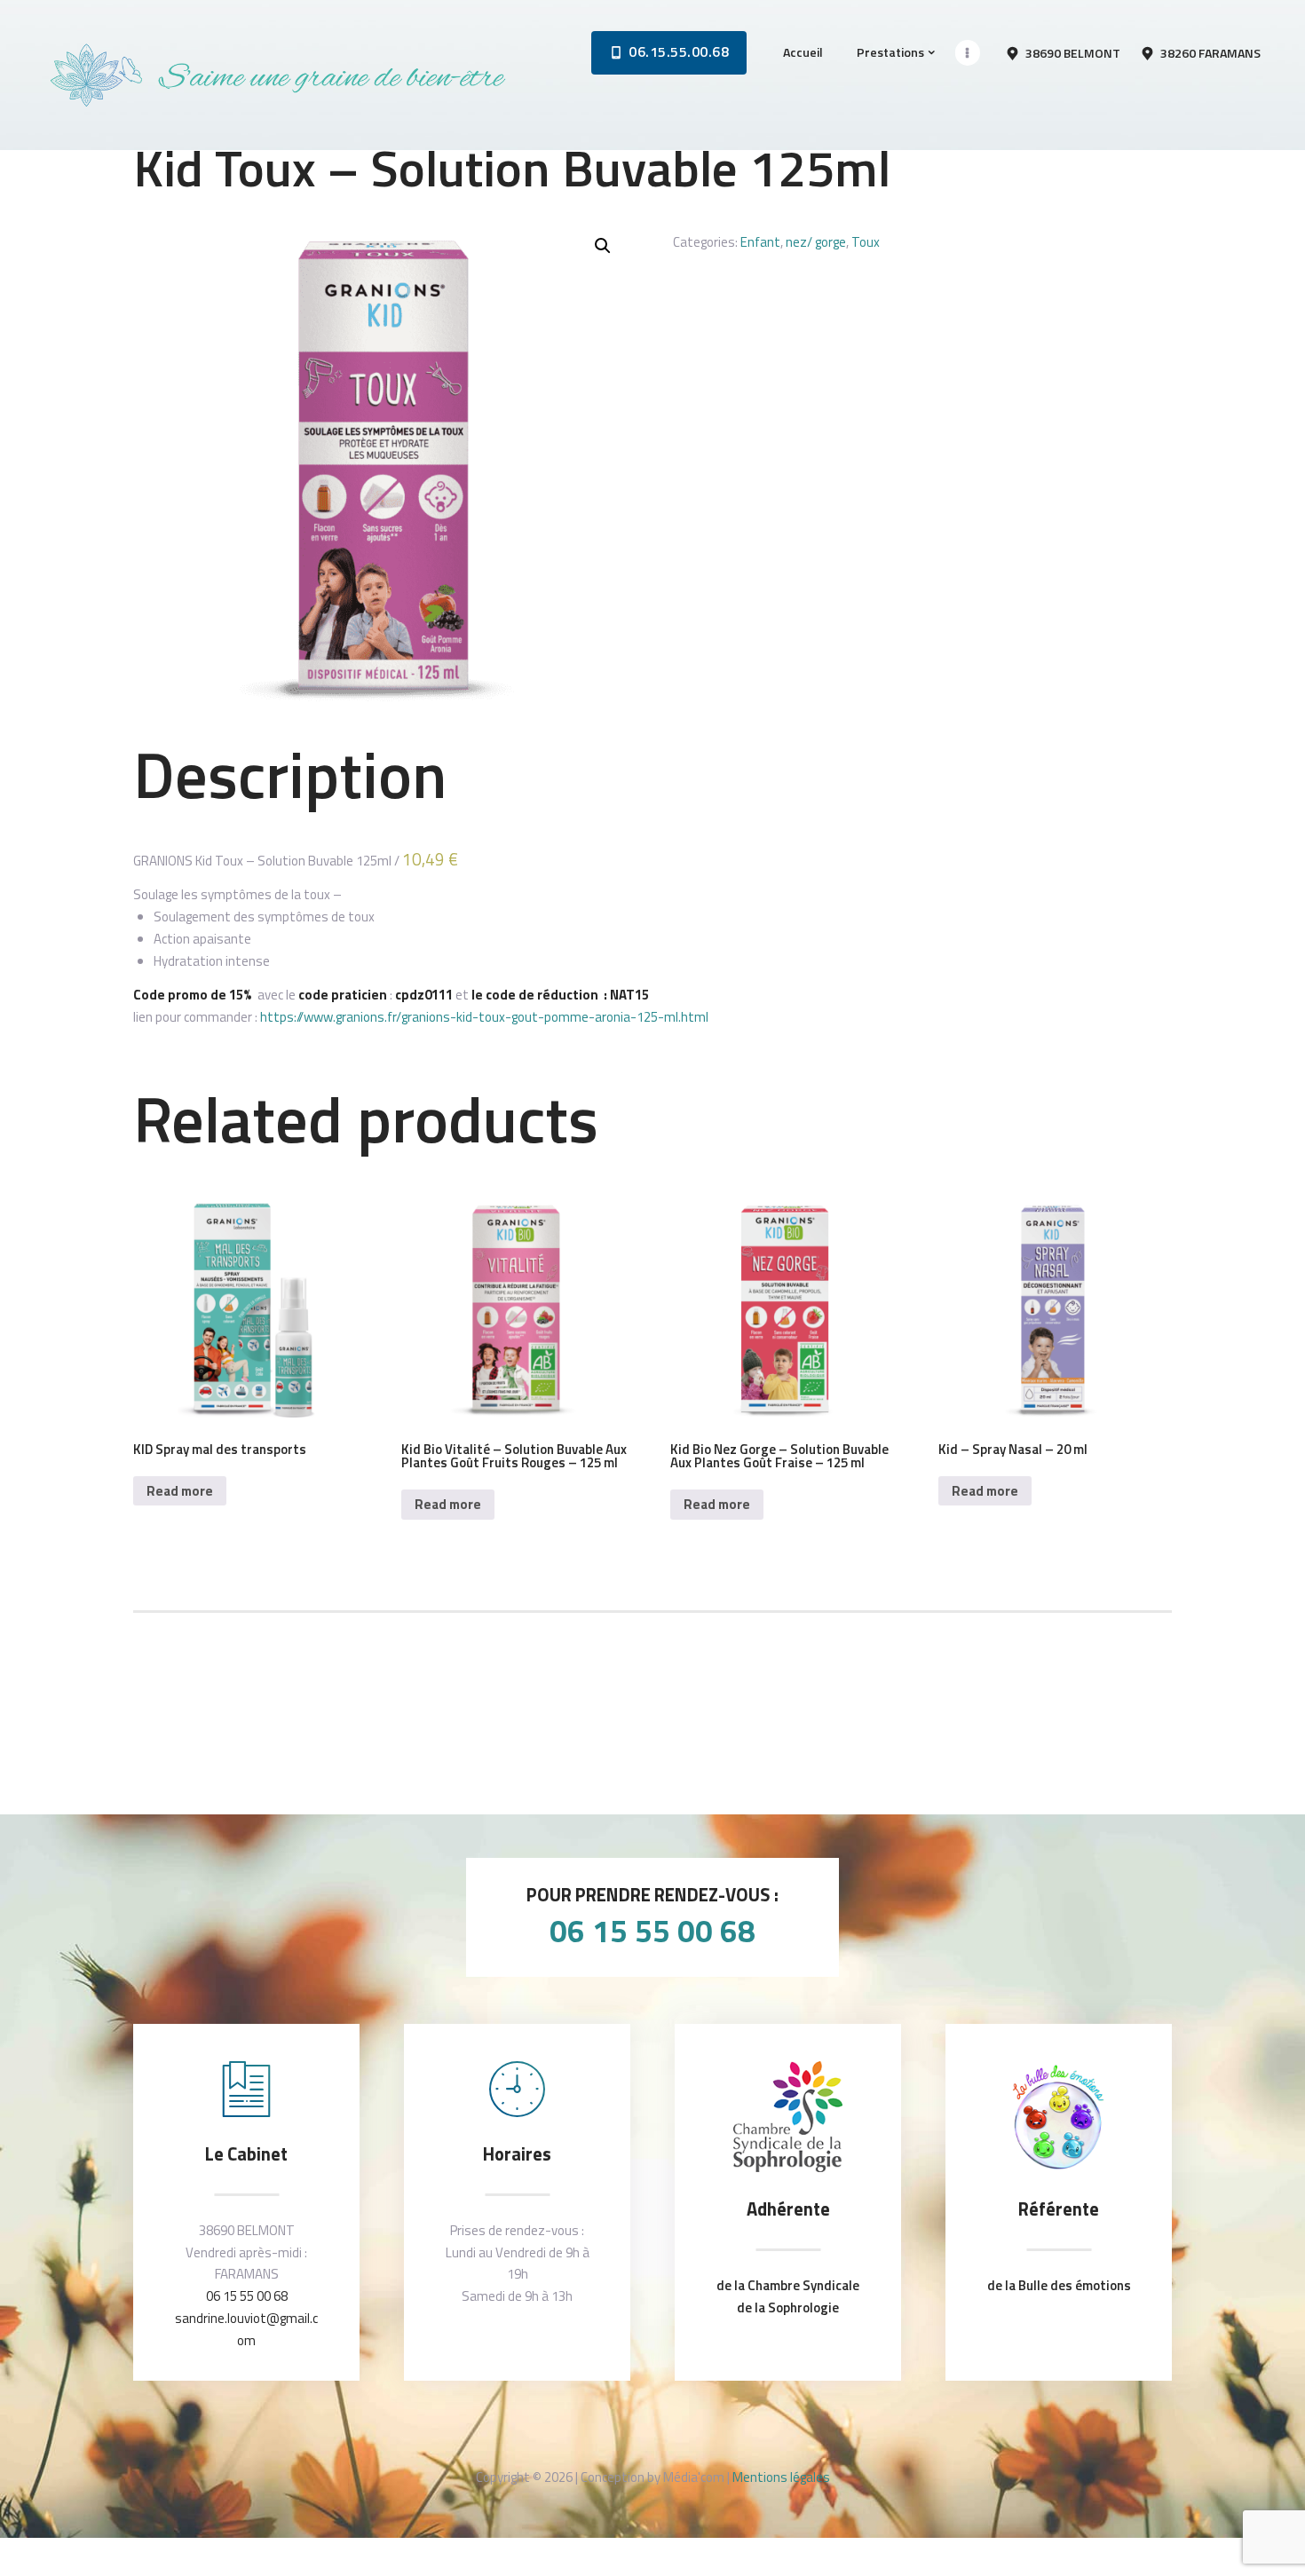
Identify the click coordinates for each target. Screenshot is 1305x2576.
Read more (180, 1491)
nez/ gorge (816, 242)
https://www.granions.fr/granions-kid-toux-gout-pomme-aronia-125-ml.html (484, 1017)
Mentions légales (781, 2477)
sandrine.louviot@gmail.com (246, 2329)
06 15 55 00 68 (652, 1931)
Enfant (760, 242)
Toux (866, 242)
